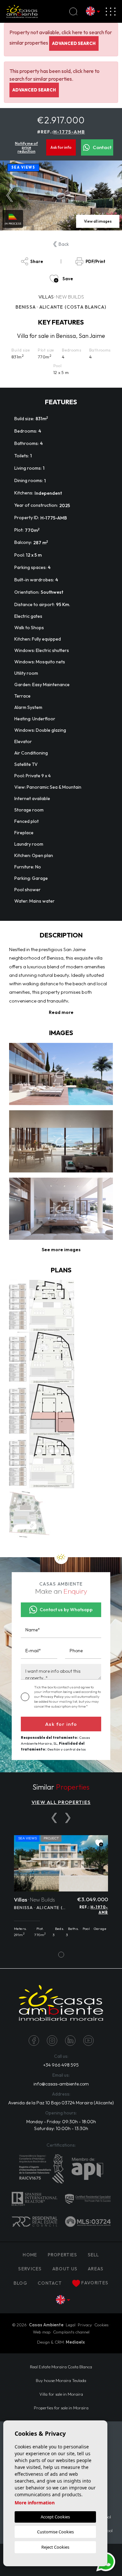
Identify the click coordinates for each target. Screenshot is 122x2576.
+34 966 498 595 (61, 2065)
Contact (102, 147)
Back (64, 244)
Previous (10, 196)
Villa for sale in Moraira (61, 2394)
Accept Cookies (55, 2517)
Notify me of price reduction (26, 147)
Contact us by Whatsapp (66, 1610)
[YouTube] (88, 2041)
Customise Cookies (55, 2532)
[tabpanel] (61, 1890)
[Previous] (54, 1818)
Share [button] (37, 261)
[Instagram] (52, 2041)
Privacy (85, 2325)
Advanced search (74, 43)
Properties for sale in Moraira (61, 2408)
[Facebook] (34, 2041)
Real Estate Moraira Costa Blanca (61, 2367)
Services (30, 2269)
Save (68, 279)
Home (30, 2255)
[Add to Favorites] (99, 1843)
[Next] (68, 1818)
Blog (20, 2283)
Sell (94, 2255)
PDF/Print (95, 261)
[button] (61, 1250)
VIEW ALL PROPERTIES (61, 1802)
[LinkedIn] (70, 2041)
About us (65, 2269)
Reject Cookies (55, 2547)
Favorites (95, 2283)
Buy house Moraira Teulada (61, 2380)
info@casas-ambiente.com (61, 2084)
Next (112, 196)
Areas (96, 2269)
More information (35, 2503)
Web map (42, 2332)
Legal (71, 2325)
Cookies (102, 2325)
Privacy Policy (53, 1697)
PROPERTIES (63, 2255)
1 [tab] (61, 1955)
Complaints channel (71, 2332)
